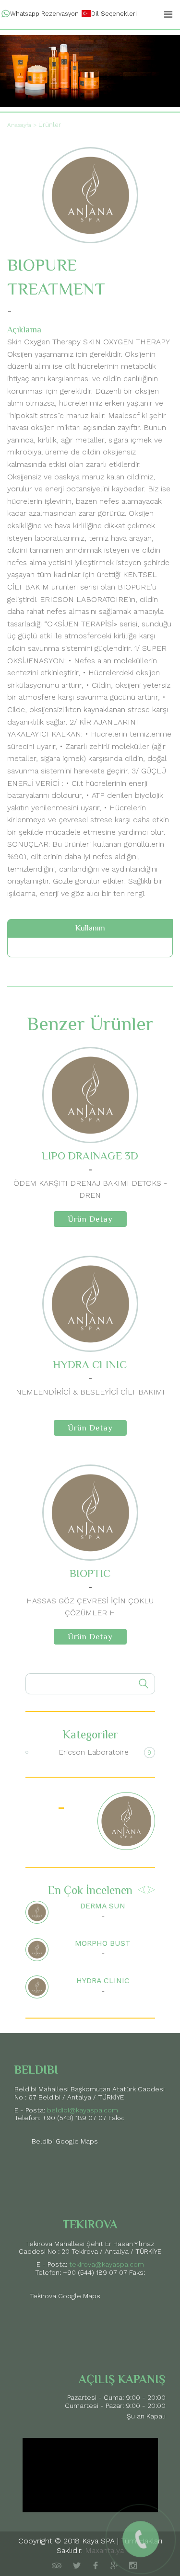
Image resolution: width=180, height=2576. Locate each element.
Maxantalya (104, 2550)
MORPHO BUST (103, 1943)
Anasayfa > (22, 125)
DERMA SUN (103, 1906)
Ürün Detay (90, 1219)
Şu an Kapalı (146, 2416)
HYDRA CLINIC (103, 1980)
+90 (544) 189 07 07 (95, 2272)
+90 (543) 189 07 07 (74, 2118)
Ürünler (50, 125)
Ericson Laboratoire (94, 1752)
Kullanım (90, 928)
